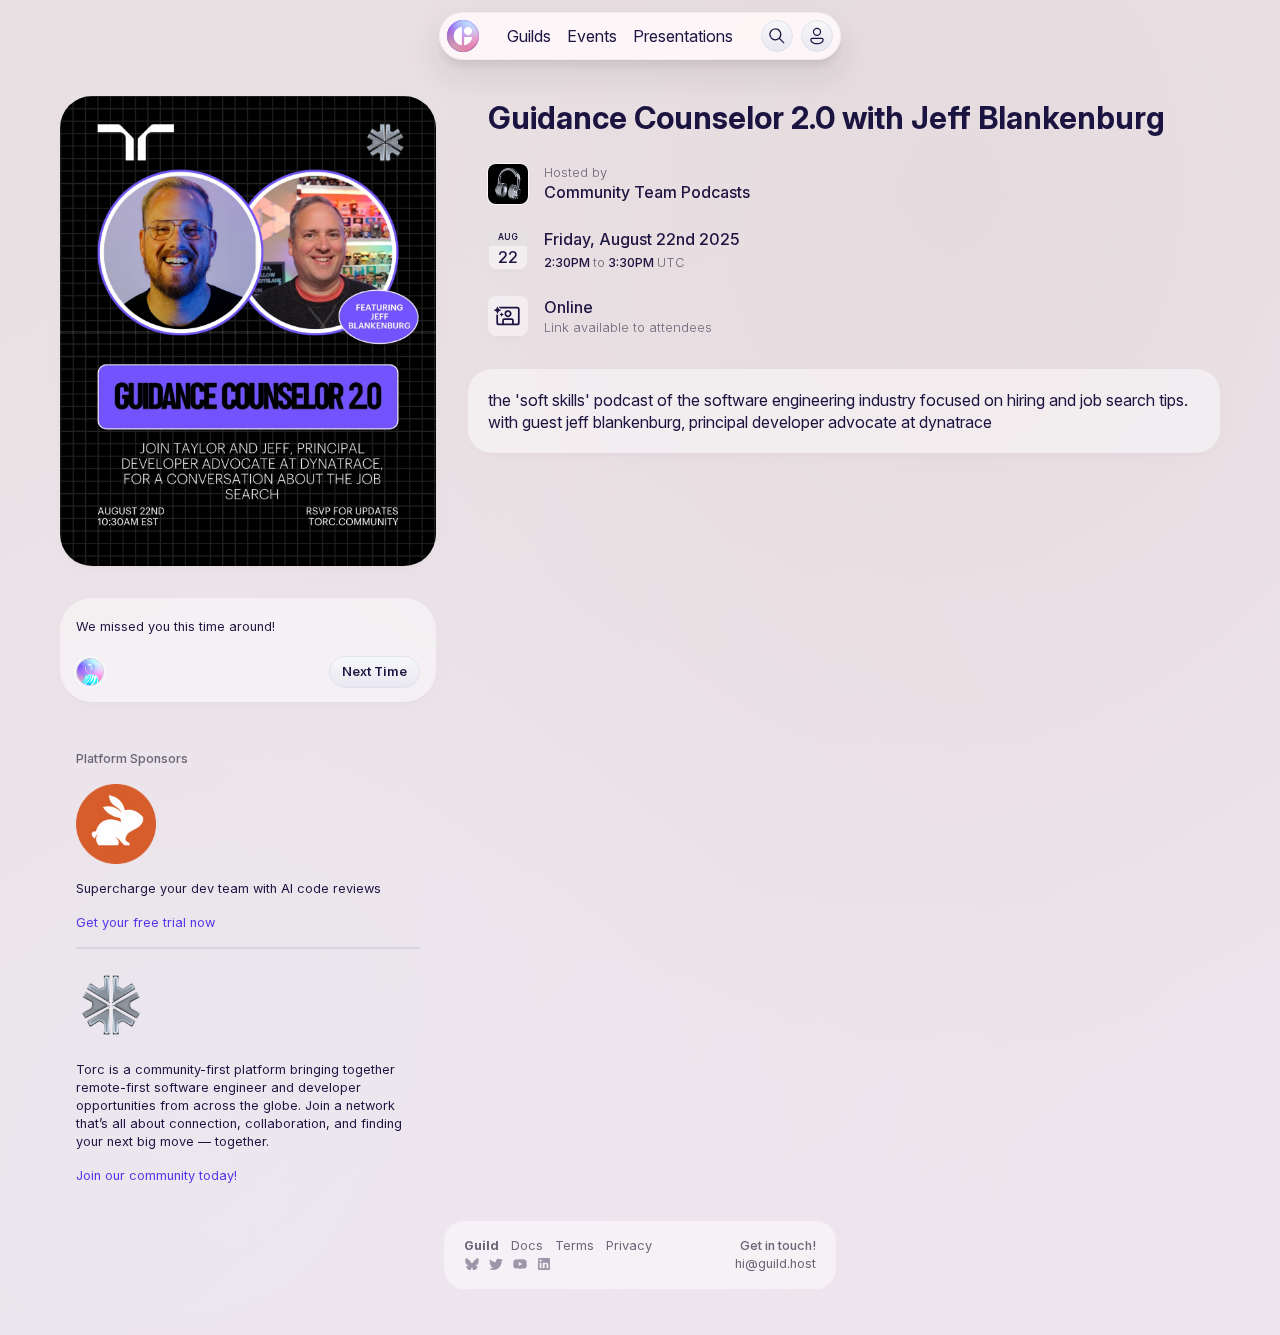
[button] (777, 36)
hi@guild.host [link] (775, 1263)
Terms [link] (574, 1245)
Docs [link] (527, 1245)
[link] (463, 36)
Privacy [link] (629, 1245)
